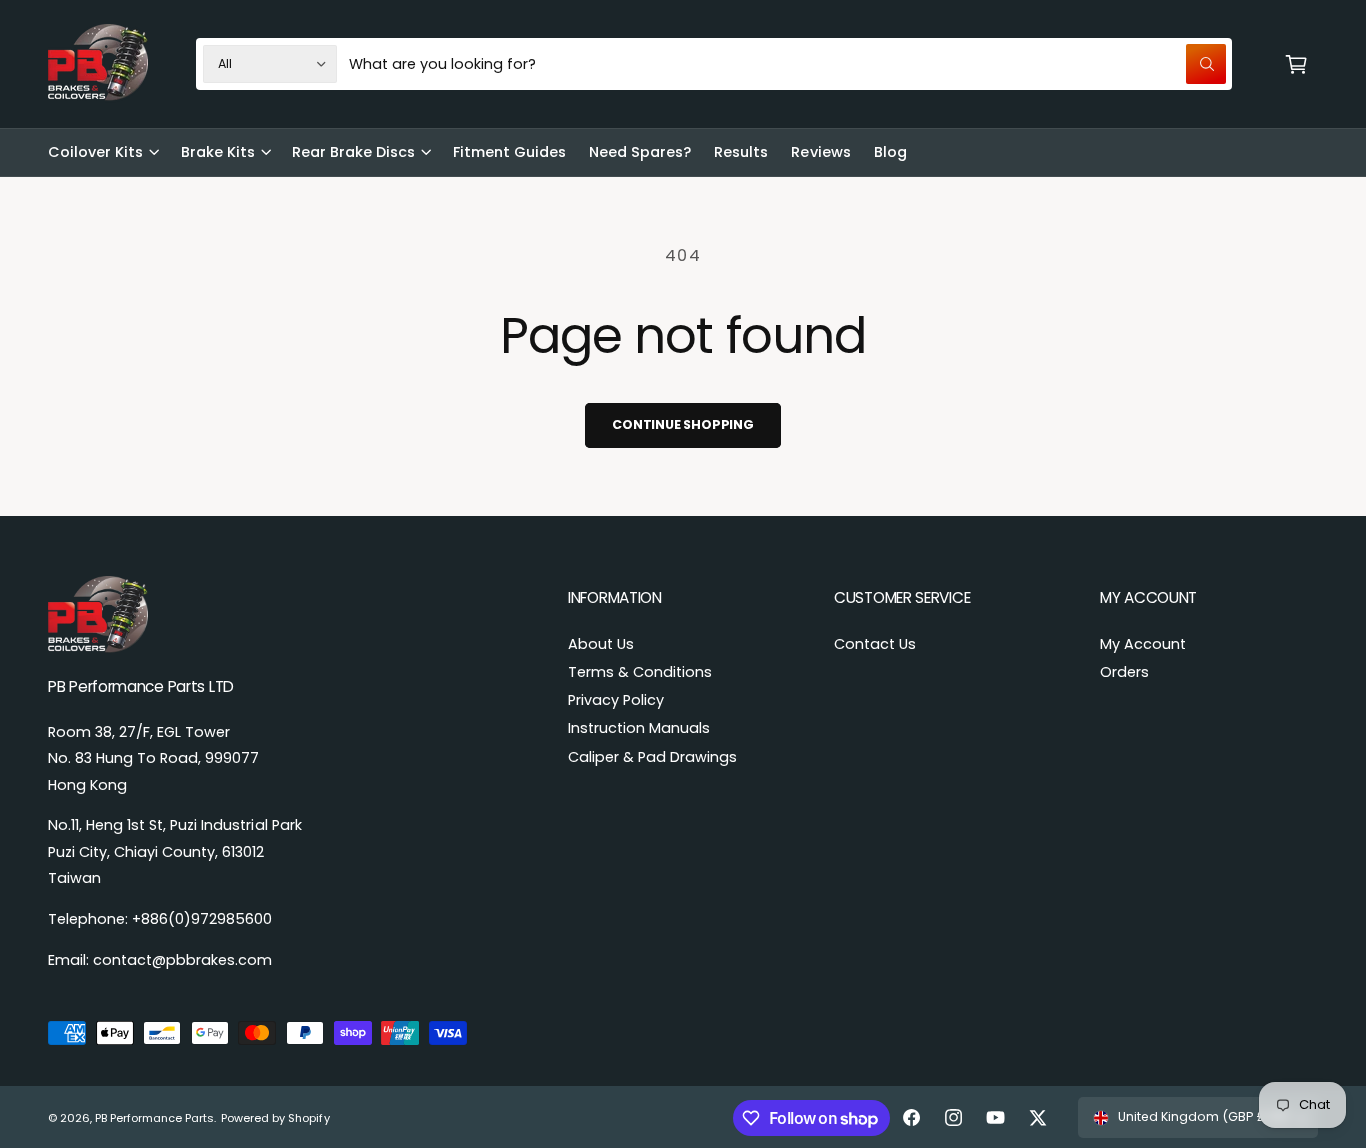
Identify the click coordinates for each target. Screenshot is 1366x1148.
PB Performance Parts (154, 1118)
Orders (1124, 672)
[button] (1297, 64)
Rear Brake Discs (353, 152)
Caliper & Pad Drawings (652, 757)
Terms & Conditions (640, 672)
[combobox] (787, 64)
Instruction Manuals (639, 728)
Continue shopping (683, 424)
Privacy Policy (616, 700)
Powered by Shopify (275, 1118)
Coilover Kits (95, 152)
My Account (1143, 644)
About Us (601, 644)
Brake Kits (218, 152)
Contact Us (875, 644)
